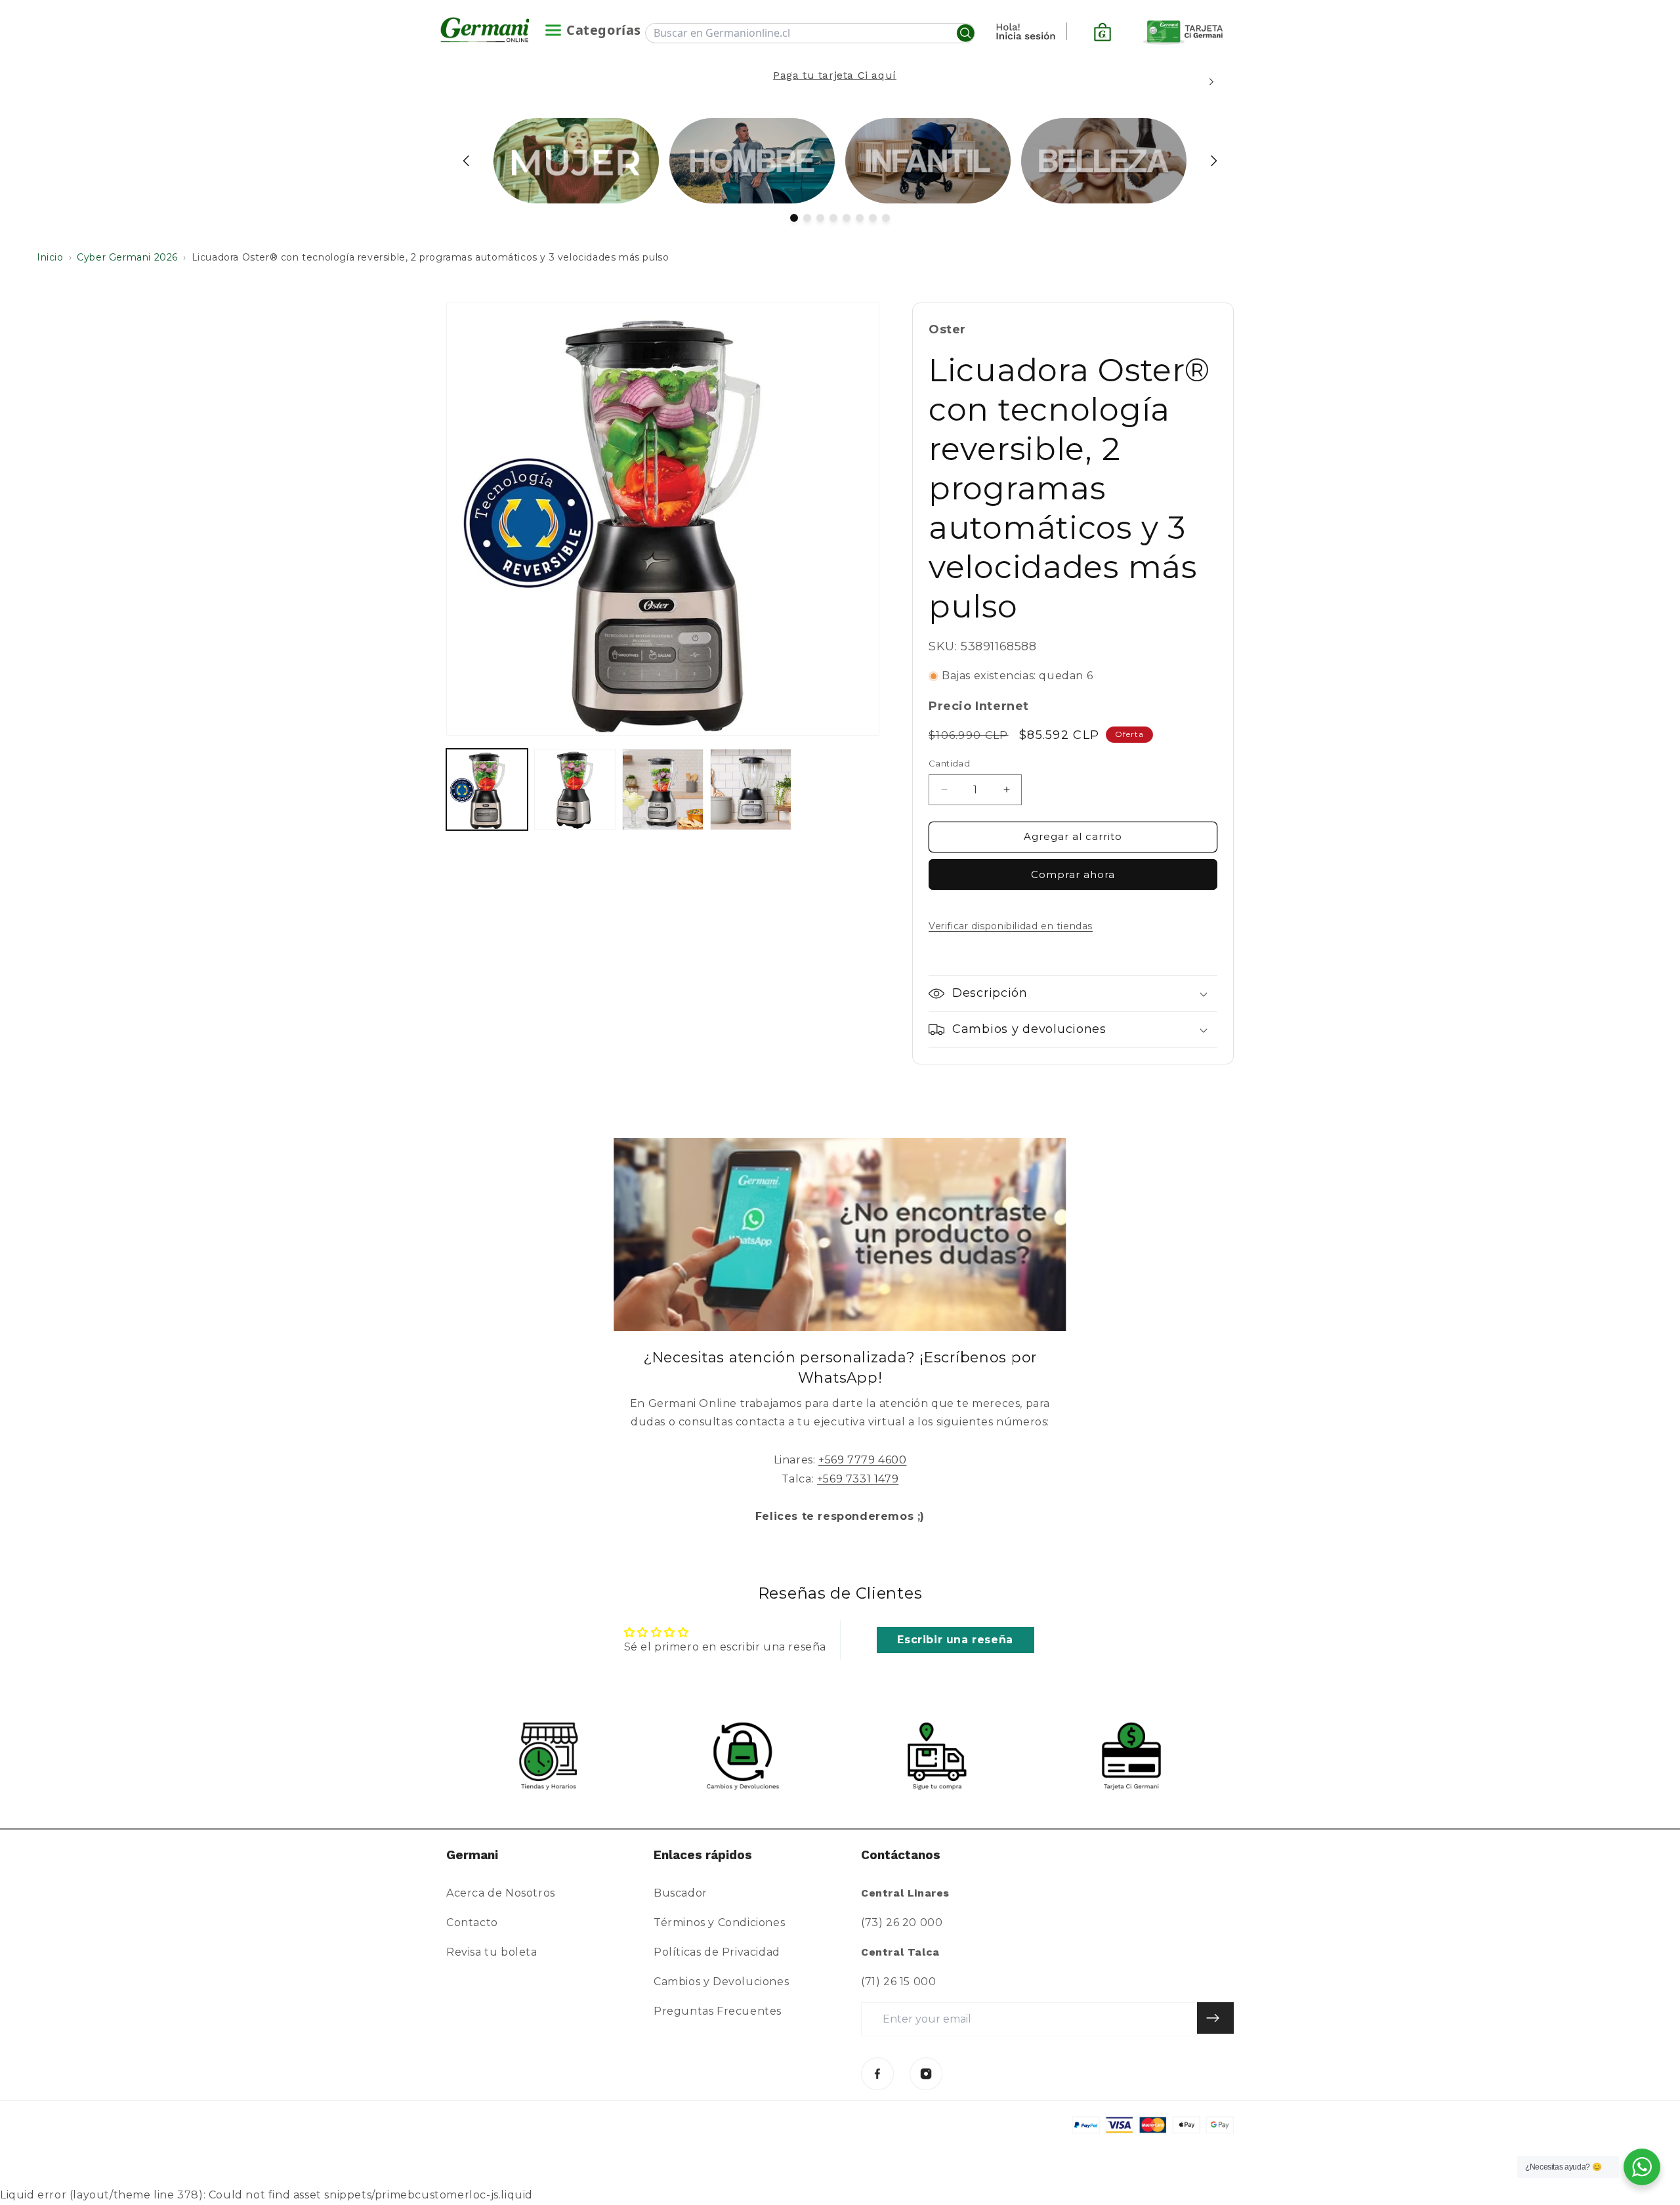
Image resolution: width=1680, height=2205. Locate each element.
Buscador (681, 1893)
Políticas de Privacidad (717, 1952)
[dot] (794, 218)
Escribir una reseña (955, 1640)
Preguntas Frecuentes (718, 2011)
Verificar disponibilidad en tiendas (1011, 926)
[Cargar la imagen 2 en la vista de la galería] (575, 789)
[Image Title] (877, 2074)
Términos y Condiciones (719, 1922)
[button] (1073, 994)
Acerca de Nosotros (501, 1893)
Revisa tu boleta (492, 1952)
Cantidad (949, 763)
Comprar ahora (1073, 874)
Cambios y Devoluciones (721, 1982)
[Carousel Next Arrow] (1211, 82)
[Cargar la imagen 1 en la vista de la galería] (487, 789)
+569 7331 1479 (858, 1479)
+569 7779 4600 (862, 1460)
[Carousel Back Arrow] (467, 161)
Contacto (472, 1922)
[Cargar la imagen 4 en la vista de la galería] (751, 789)
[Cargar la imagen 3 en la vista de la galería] (663, 789)
